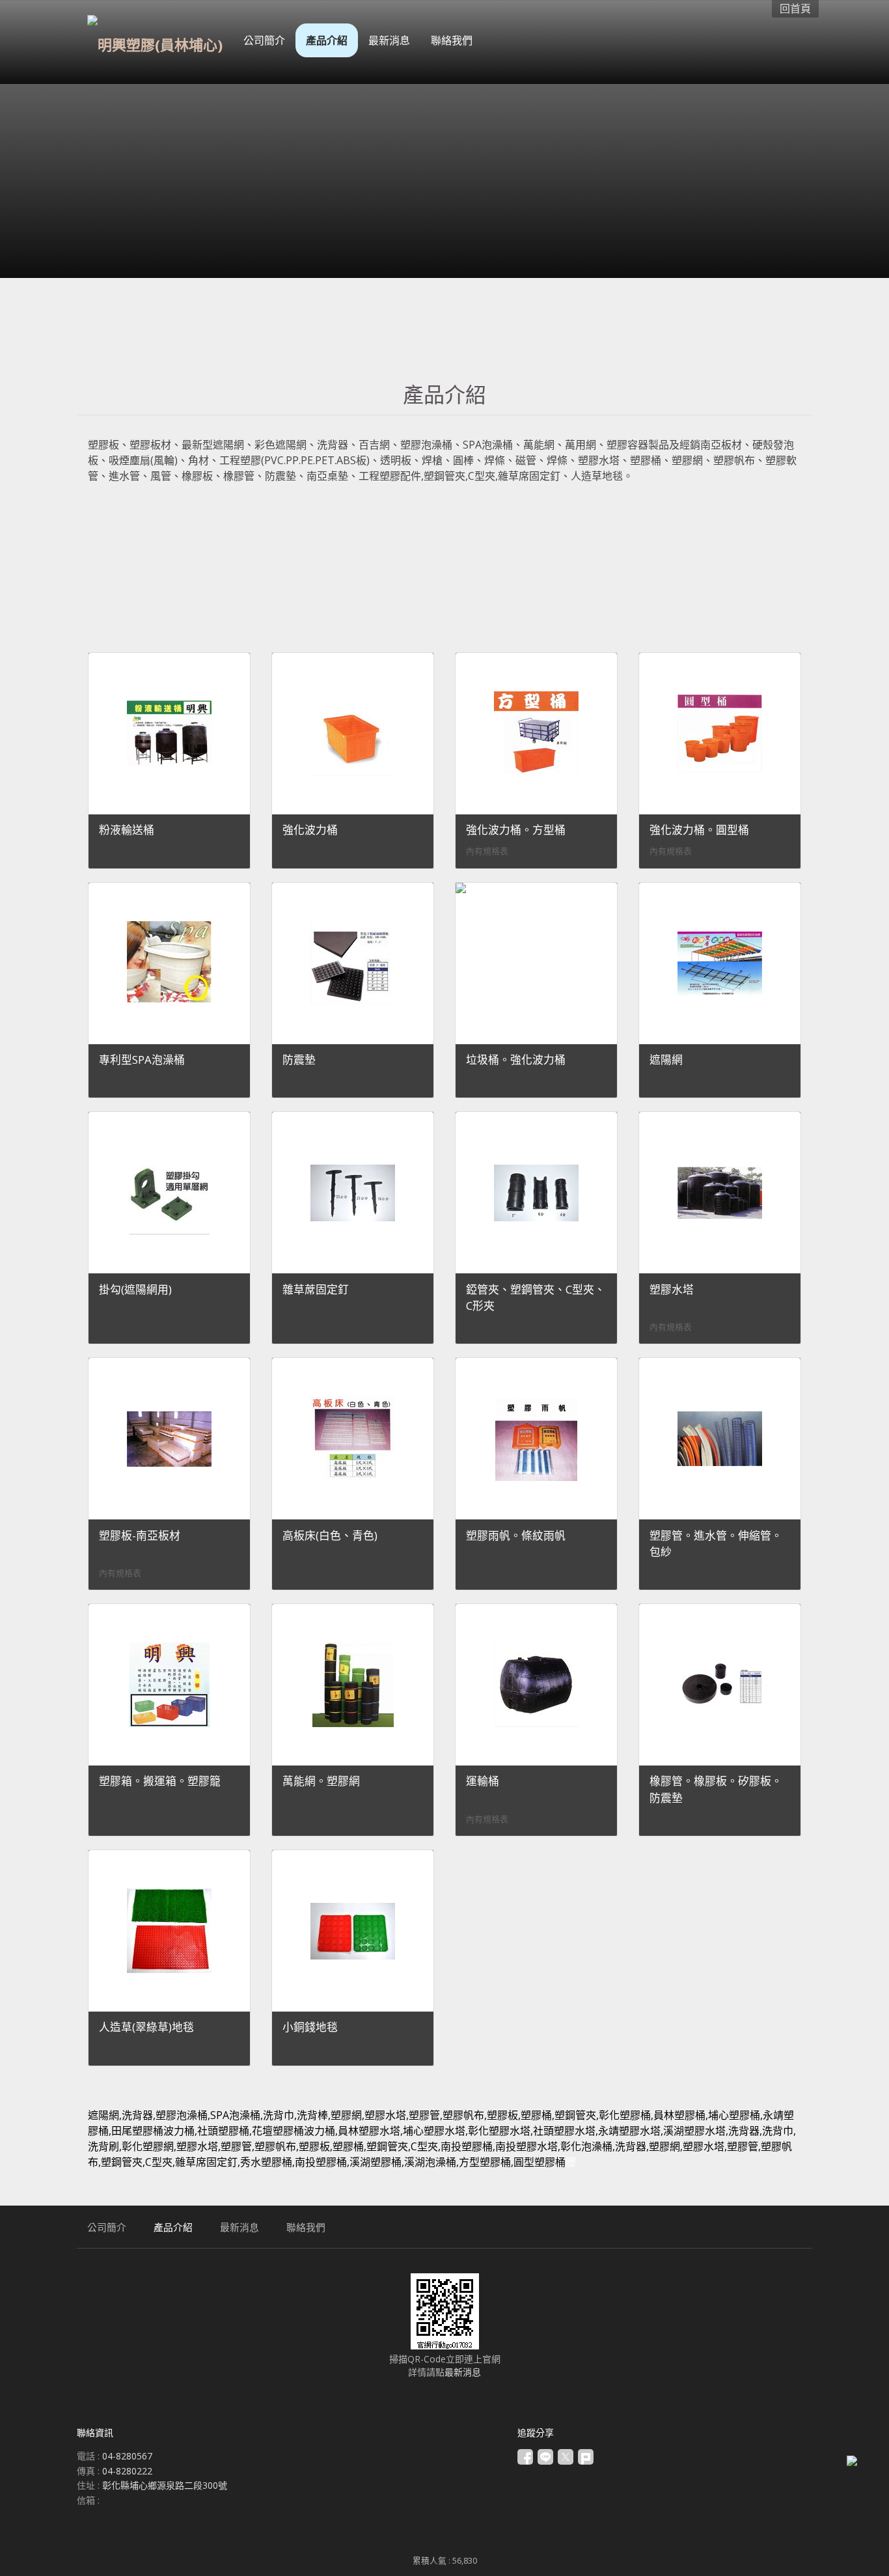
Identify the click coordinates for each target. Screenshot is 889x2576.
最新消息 (463, 2372)
